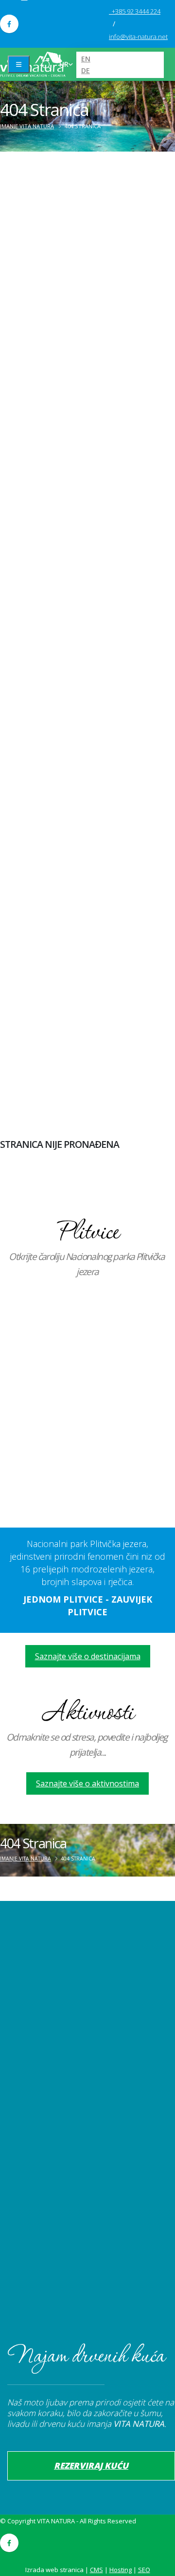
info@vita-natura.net (138, 37)
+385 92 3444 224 (136, 11)
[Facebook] (9, 24)
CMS (96, 2570)
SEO (144, 2570)
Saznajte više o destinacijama (88, 1656)
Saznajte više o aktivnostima (87, 1783)
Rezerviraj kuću (91, 2466)
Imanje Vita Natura (27, 126)
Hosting (121, 2570)
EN (86, 59)
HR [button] (64, 64)
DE (86, 70)
